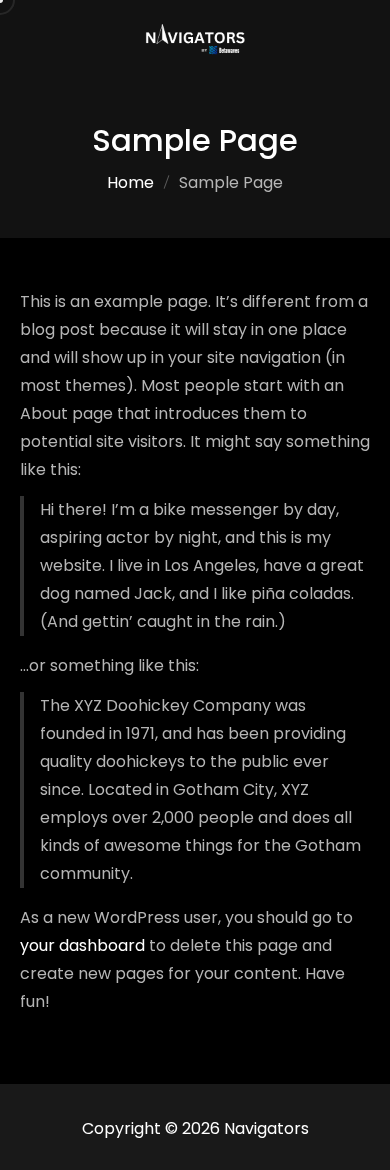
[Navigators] (195, 39)
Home (130, 182)
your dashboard (82, 945)
